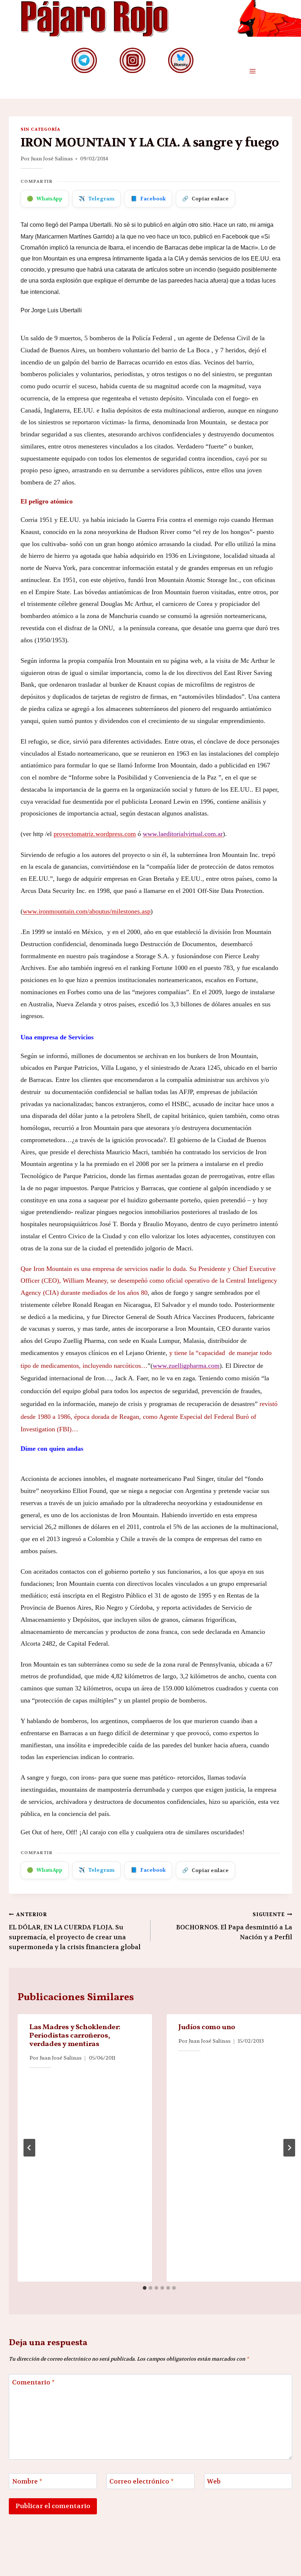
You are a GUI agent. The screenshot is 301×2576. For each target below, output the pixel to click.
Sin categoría (40, 129)
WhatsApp (45, 199)
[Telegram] (84, 60)
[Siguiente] (289, 2148)
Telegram (97, 199)
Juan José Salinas (52, 159)
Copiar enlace (205, 199)
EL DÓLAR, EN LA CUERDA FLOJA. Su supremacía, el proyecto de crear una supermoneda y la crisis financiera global (75, 1931)
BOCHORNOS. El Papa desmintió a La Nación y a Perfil (234, 1926)
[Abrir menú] (252, 71)
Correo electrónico (142, 2481)
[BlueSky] (181, 60)
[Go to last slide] (29, 2148)
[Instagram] (132, 60)
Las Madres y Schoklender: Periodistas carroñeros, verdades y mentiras (75, 2036)
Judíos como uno (207, 2027)
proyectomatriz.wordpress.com (95, 834)
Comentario (33, 2382)
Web (214, 2481)
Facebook (148, 199)
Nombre (27, 2481)
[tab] (145, 2288)
